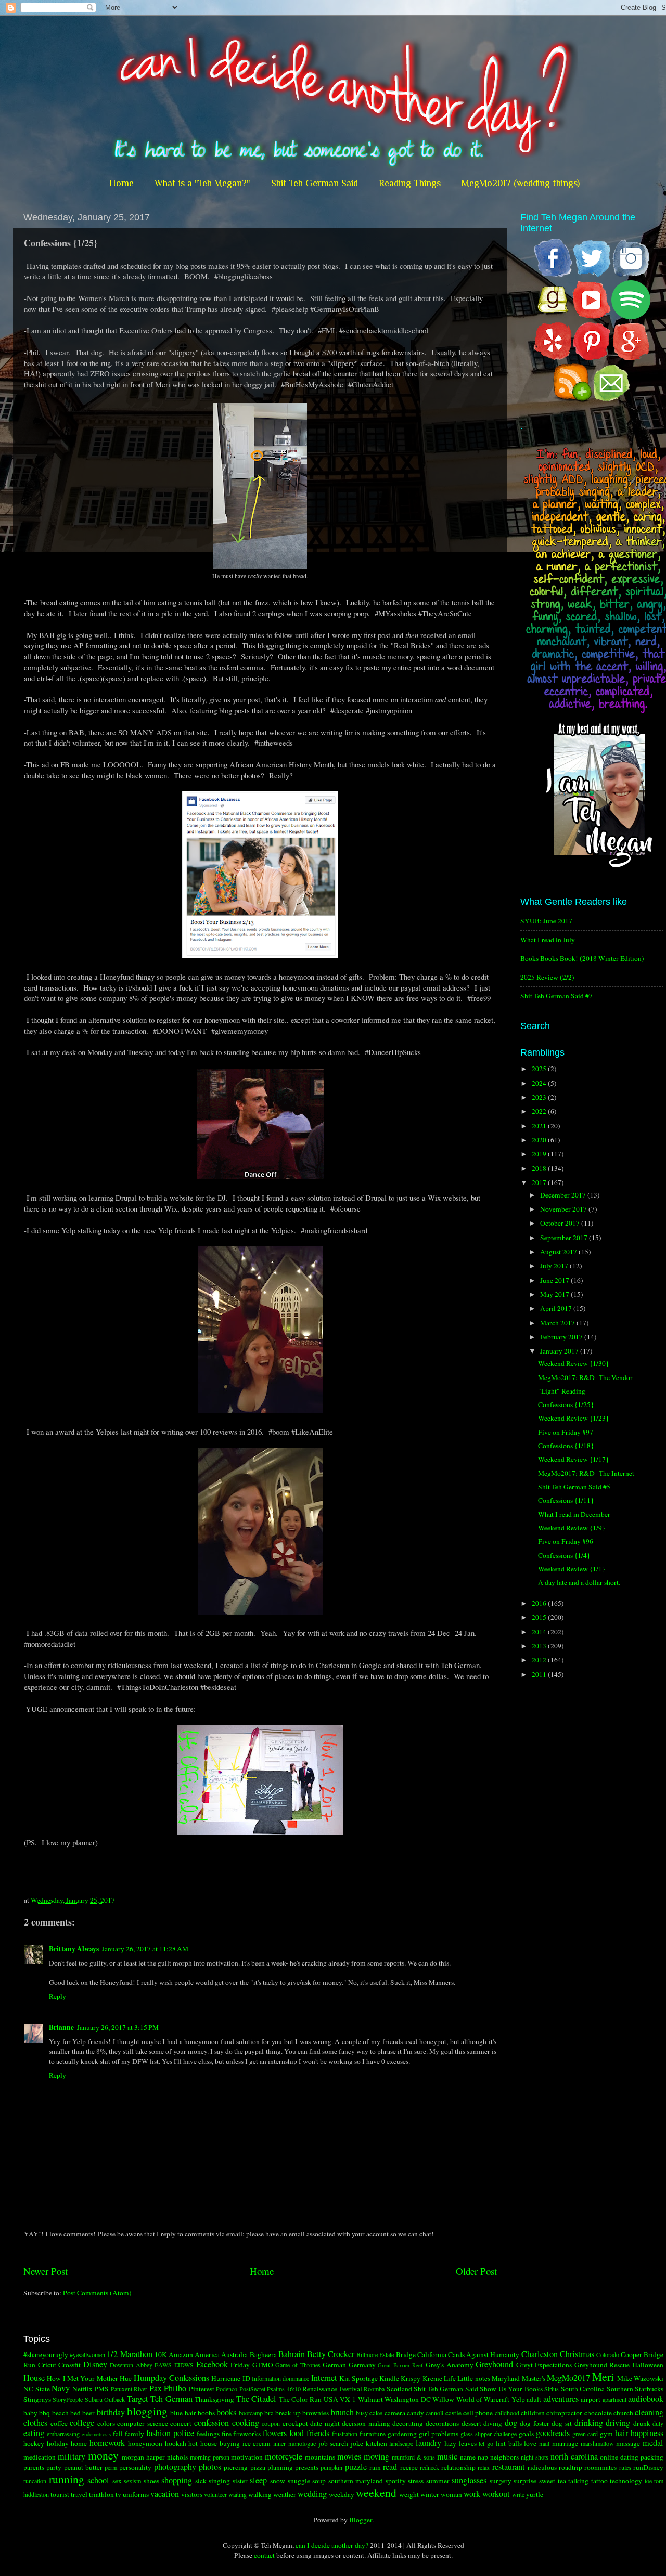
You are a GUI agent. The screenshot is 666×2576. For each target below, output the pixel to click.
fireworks (247, 2434)
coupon (271, 2423)
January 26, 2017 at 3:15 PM (118, 2027)
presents (307, 2467)
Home (121, 183)
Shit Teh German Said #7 (556, 996)
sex (117, 2481)
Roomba (374, 2389)
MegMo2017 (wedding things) (521, 183)
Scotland (399, 2389)
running (67, 2479)
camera (395, 2413)
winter (430, 2494)
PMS (101, 2389)
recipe (409, 2467)
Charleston (540, 2354)
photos (210, 2467)
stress (416, 2481)
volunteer (215, 2494)
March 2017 (558, 1323)
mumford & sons (413, 2457)
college (82, 2423)
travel (79, 2494)
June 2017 (555, 1280)
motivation (247, 2457)
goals (526, 2434)
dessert (471, 2423)
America (207, 2354)
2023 (540, 1097)
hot (193, 2443)
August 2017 (559, 1252)
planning (280, 2467)
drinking (589, 2423)
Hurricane (226, 2378)
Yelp (518, 2399)
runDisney (648, 2467)
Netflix (82, 2389)
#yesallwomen (87, 2354)
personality (135, 2467)
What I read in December (574, 1514)
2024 (540, 1083)
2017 (540, 1182)
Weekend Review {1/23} (573, 1418)
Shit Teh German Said (315, 183)
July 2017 (555, 1266)
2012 (540, 1660)
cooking (246, 2423)
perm (111, 2467)
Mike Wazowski (640, 2378)
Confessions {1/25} (566, 1404)
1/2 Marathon (129, 2354)
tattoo (599, 2481)
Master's (534, 2378)
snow (278, 2481)
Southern (620, 2389)
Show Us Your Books (511, 2389)
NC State (37, 2389)
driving (618, 2423)
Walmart (370, 2399)
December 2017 (564, 1195)
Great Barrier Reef (400, 2365)
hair (622, 2433)
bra (269, 2413)
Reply (57, 1996)
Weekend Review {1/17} (573, 1459)
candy (415, 2413)
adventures (561, 2399)
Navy (61, 2388)
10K (161, 2354)
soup (319, 2481)
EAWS (163, 2365)
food (297, 2433)
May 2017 (555, 1294)
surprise (525, 2481)
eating (34, 2433)
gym (606, 2434)
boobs (206, 2413)
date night (325, 2423)
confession (212, 2423)
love (530, 2443)
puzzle (356, 2467)
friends (318, 2433)
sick (201, 2481)
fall (118, 2434)
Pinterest (202, 2389)
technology (626, 2481)
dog (511, 2423)
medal (653, 2443)
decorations (442, 2423)
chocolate (598, 2413)
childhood (507, 2413)
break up (288, 2413)
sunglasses (469, 2480)
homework (107, 2443)
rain (375, 2467)
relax (484, 2467)
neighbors (504, 2457)
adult (534, 2399)
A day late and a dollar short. (579, 1582)
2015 (540, 1617)
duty (658, 2423)
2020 (540, 1140)
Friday (240, 2365)
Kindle (389, 2378)
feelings (208, 2434)
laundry (428, 2443)
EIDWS (184, 2365)
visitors (192, 2494)
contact (264, 2555)
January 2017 (560, 1351)
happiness (647, 2433)
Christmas (577, 2354)
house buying (220, 2443)
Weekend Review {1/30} (573, 1363)
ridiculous (542, 2467)
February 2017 (562, 1337)
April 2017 (557, 1308)
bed (75, 2413)
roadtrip (571, 2467)
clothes (35, 2423)
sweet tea (553, 2481)
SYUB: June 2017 (546, 921)
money (103, 2455)
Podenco (227, 2389)
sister (240, 2481)
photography (175, 2467)
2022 (540, 1111)
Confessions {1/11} (566, 1500)
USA (331, 2399)
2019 (540, 1154)
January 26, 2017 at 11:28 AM (145, 1949)
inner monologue (294, 2443)
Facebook (212, 2364)
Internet (324, 2378)
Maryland (506, 2378)
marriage (565, 2443)
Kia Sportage (358, 2378)
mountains (320, 2457)
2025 (540, 1069)
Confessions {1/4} (564, 1555)
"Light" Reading (562, 1391)
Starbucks (649, 2389)
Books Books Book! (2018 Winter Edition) (582, 958)
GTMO (263, 2365)
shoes (151, 2481)
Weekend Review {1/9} (572, 1528)
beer (88, 2413)
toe (648, 2481)
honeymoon (145, 2443)
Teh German (171, 2399)
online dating (619, 2457)
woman (451, 2494)
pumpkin (331, 2467)
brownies (316, 2413)
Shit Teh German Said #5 (574, 1487)
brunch (342, 2412)
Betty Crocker (331, 2354)
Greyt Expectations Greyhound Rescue (573, 2365)
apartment (614, 2399)
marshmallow (597, 2443)
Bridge (406, 2354)
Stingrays (37, 2399)
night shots (535, 2457)
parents (34, 2467)
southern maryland (356, 2481)
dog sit (562, 2423)
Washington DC (407, 2399)
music (447, 2456)
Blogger (361, 2520)
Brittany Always (74, 1949)
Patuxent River (129, 2389)
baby (30, 2413)
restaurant (509, 2467)
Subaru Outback (105, 2399)
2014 (540, 1632)
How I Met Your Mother (82, 2378)
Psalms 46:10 (284, 2389)
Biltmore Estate (375, 2354)
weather (285, 2494)
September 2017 (565, 1238)
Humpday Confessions (171, 2378)
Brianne (61, 2027)
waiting (238, 2494)
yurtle (535, 2494)
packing (652, 2457)
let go (486, 2443)
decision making (366, 2423)
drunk (642, 2423)
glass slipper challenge (489, 2434)
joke (357, 2443)
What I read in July (548, 940)
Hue (126, 2378)
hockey (34, 2443)
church (623, 2413)
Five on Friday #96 (566, 1541)
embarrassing (63, 2434)
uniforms (136, 2494)
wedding (312, 2494)
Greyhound (494, 2364)
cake (376, 2413)
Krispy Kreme (421, 2378)
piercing (236, 2467)
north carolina (574, 2456)
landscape (401, 2443)
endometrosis (96, 2434)
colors (106, 2423)
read (390, 2467)
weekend (376, 2493)
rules (625, 2467)
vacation (165, 2494)
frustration (345, 2434)
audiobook (646, 2399)
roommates (600, 2467)
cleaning (649, 2412)
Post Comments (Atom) (97, 2293)
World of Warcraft (483, 2399)
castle (453, 2413)
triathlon (101, 2494)
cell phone (478, 2413)
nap (483, 2457)
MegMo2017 (568, 2378)
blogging (147, 2411)
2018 (540, 1168)
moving (376, 2456)
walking (260, 2494)
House (34, 2378)
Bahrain (292, 2354)
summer (438, 2481)
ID (246, 2378)
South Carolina (583, 2389)
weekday (342, 2494)
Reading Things (410, 183)
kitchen (376, 2443)
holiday (58, 2443)
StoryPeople (68, 2399)
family (135, 2434)
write (518, 2494)
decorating (408, 2423)
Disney (95, 2364)
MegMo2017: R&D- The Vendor (585, 1377)
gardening (402, 2434)
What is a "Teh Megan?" (202, 183)
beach (60, 2413)
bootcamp (251, 2413)
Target (138, 2399)
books (226, 2412)
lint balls (509, 2443)
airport (591, 2399)
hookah (176, 2443)
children (533, 2413)
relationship (458, 2467)
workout (496, 2494)
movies (349, 2456)
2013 (540, 1646)
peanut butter (83, 2467)
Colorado (608, 2354)
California (432, 2354)
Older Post (476, 2271)
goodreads (553, 2433)
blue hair (183, 2413)
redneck (430, 2467)
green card (585, 2434)
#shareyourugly (46, 2354)
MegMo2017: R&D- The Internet (586, 1473)
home (79, 2443)
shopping (177, 2480)
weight (409, 2494)
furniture (373, 2434)
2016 (540, 1603)
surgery (501, 2481)
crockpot (295, 2423)
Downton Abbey (131, 2365)
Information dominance (280, 2378)
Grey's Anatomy (450, 2365)
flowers (275, 2433)
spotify (396, 2481)
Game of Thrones (298, 2365)
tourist (60, 2494)
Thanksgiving (214, 2399)
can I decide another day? (332, 2545)
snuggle (299, 2481)
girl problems (439, 2434)
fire (227, 2434)
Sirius (552, 2389)
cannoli (434, 2413)
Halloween (648, 2365)
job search (334, 2443)
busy (362, 2413)
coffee (59, 2423)
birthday (111, 2412)
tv (118, 2494)
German (334, 2365)
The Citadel (256, 2399)
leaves (468, 2443)
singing (219, 2481)
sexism (132, 2481)
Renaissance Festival (332, 2389)
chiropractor (564, 2413)
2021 (540, 1126)
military (72, 2456)
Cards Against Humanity (484, 2354)
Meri (603, 2377)
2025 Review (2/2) (547, 977)
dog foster (535, 2423)
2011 (540, 1674)
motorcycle (284, 2456)
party (54, 2467)
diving (493, 2423)
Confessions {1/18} (566, 1446)
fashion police (170, 2433)
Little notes (473, 2378)
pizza (258, 2467)
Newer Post (46, 2271)
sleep (258, 2480)
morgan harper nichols (155, 2457)
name (468, 2457)
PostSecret (252, 2389)
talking (578, 2481)
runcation (35, 2481)
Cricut (47, 2365)
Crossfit (69, 2365)
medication (40, 2457)
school (98, 2480)
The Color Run (300, 2399)
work (472, 2494)
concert (181, 2423)
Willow (443, 2399)
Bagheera (263, 2354)
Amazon (181, 2354)
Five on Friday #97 (566, 1432)
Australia (234, 2354)
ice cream (257, 2443)
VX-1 (348, 2399)
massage (628, 2443)
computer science (143, 2423)
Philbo (175, 2388)
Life (450, 2378)
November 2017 (564, 1209)
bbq (44, 2413)
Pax (156, 2388)
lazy (450, 2443)
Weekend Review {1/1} (572, 1569)
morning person (210, 2457)
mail (544, 2443)
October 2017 (561, 1223)
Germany (362, 2365)
